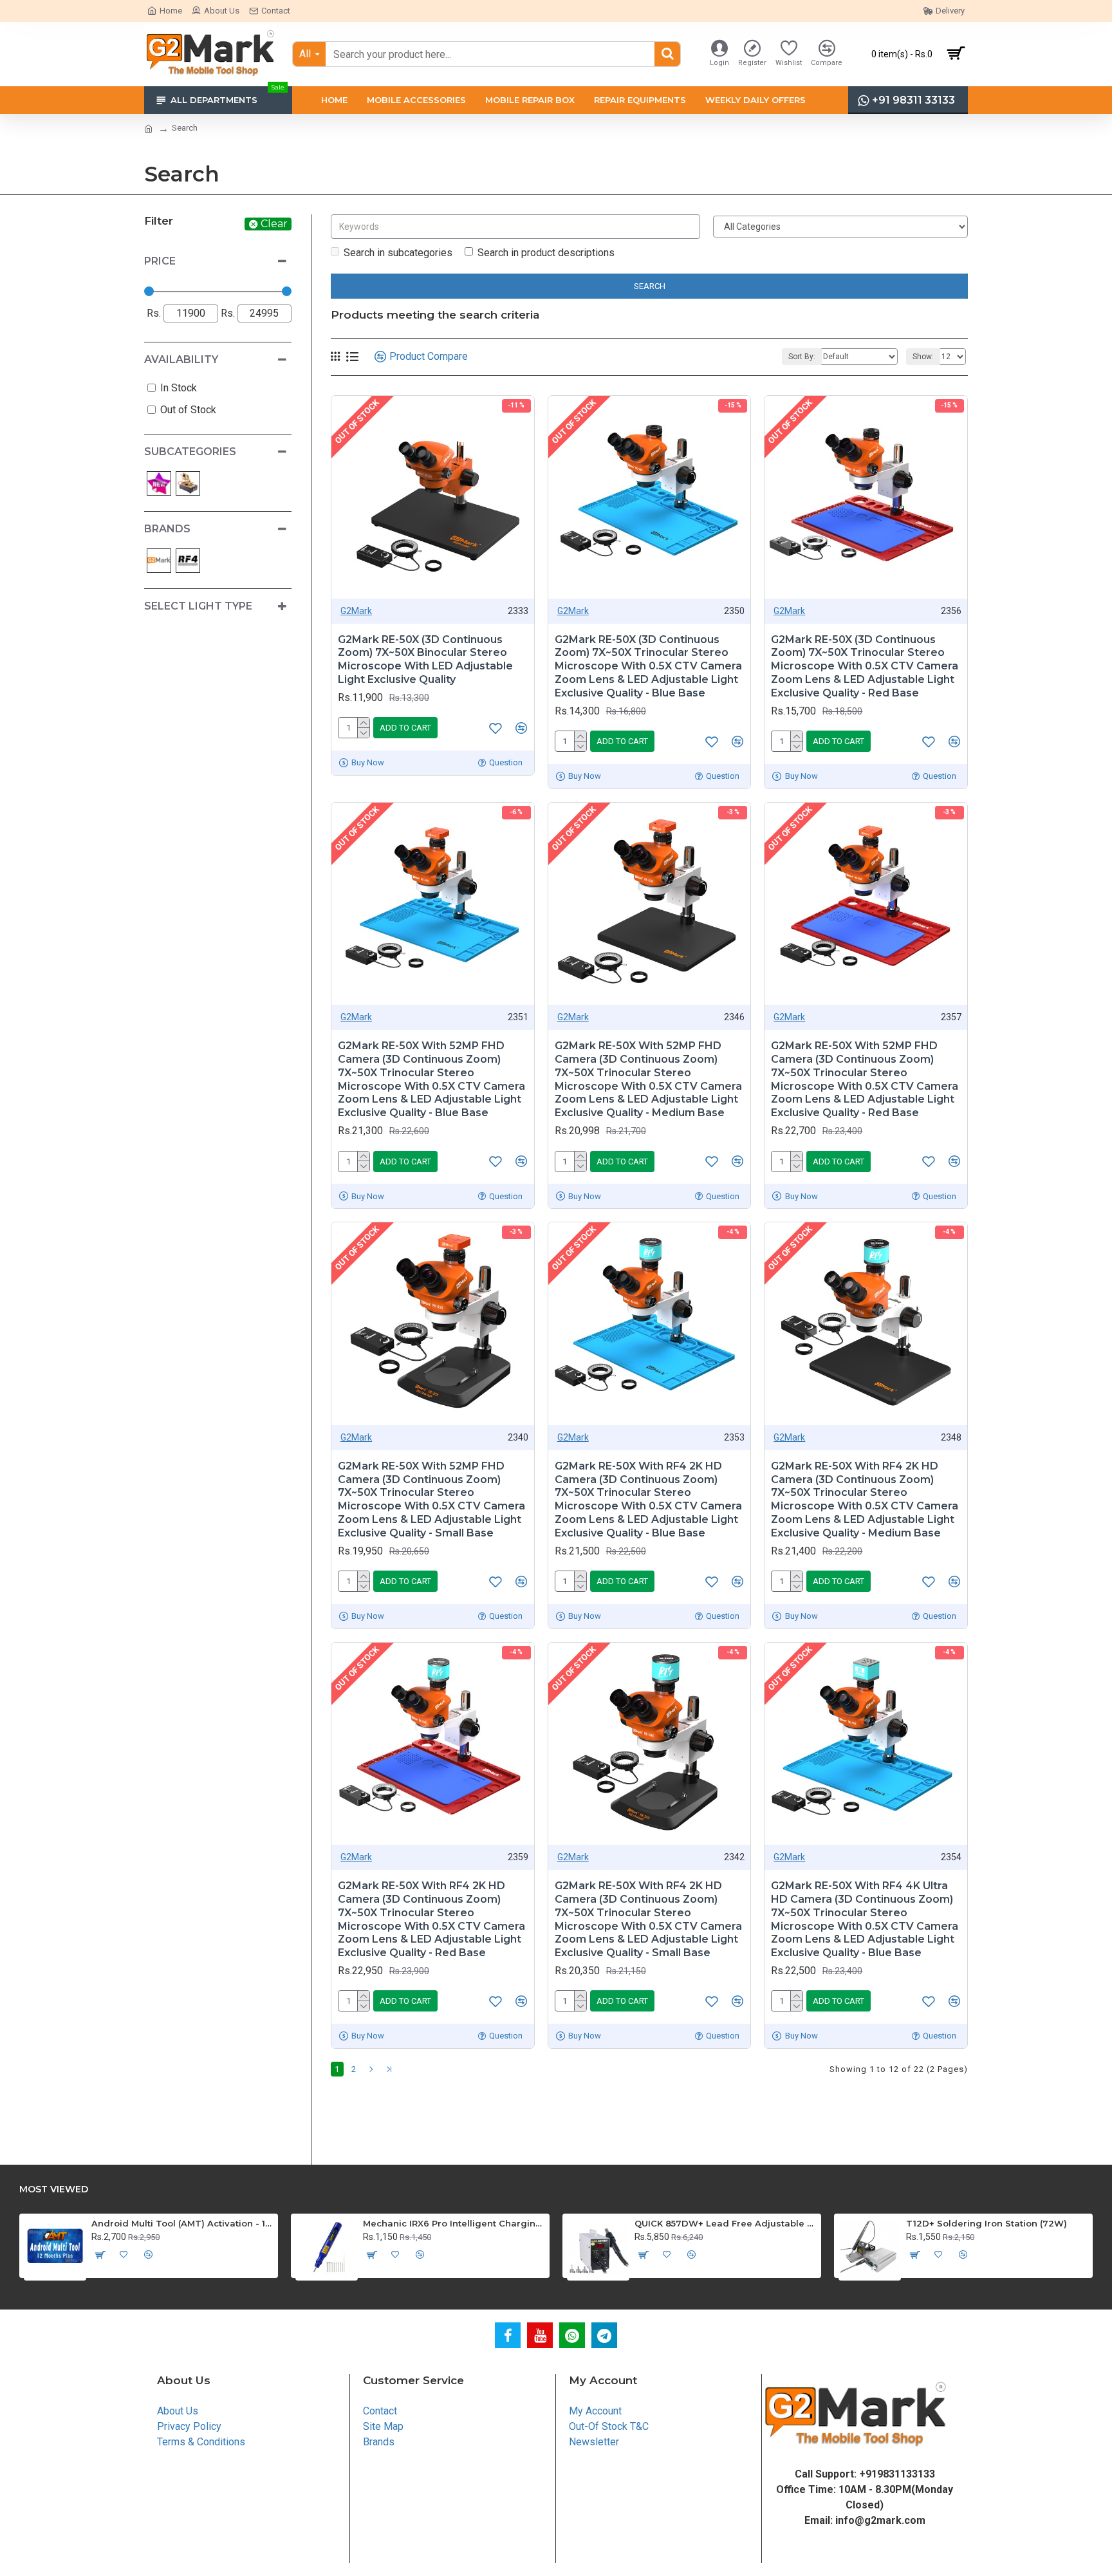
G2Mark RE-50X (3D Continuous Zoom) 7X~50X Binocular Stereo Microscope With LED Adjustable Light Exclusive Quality (425, 659)
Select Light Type (198, 606)
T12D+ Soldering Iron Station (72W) (987, 2223)
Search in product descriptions (546, 253)
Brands (167, 529)
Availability (181, 359)
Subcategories (190, 452)
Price (160, 261)
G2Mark (356, 611)
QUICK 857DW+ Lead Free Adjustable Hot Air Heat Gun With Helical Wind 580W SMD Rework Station (726, 2223)
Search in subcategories (398, 253)
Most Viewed (54, 2189)
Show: (923, 357)
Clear (274, 224)
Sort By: (802, 357)
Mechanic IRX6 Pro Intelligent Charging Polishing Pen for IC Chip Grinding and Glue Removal (454, 2223)
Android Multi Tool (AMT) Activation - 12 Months (182, 2223)
